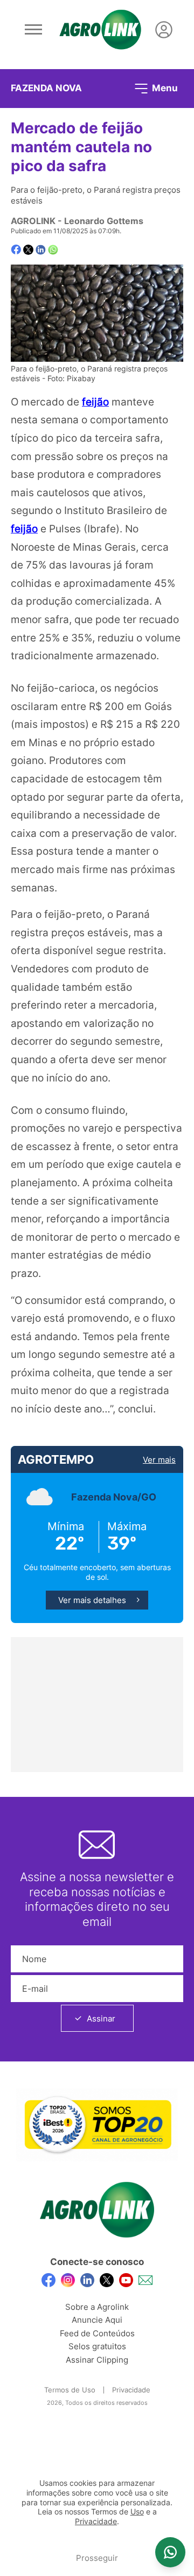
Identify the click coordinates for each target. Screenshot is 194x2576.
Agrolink (33, 221)
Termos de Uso (70, 2390)
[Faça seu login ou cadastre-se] (164, 30)
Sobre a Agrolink (97, 2307)
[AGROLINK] (100, 30)
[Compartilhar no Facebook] (16, 250)
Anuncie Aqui (97, 2320)
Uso (137, 2512)
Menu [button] (164, 87)
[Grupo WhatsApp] (170, 2552)
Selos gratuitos (97, 2346)
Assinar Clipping (97, 2360)
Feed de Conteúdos (97, 2333)
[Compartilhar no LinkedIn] (41, 250)
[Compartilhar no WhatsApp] (53, 250)
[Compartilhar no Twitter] (28, 250)
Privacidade (131, 2390)
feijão (95, 402)
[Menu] (33, 30)
